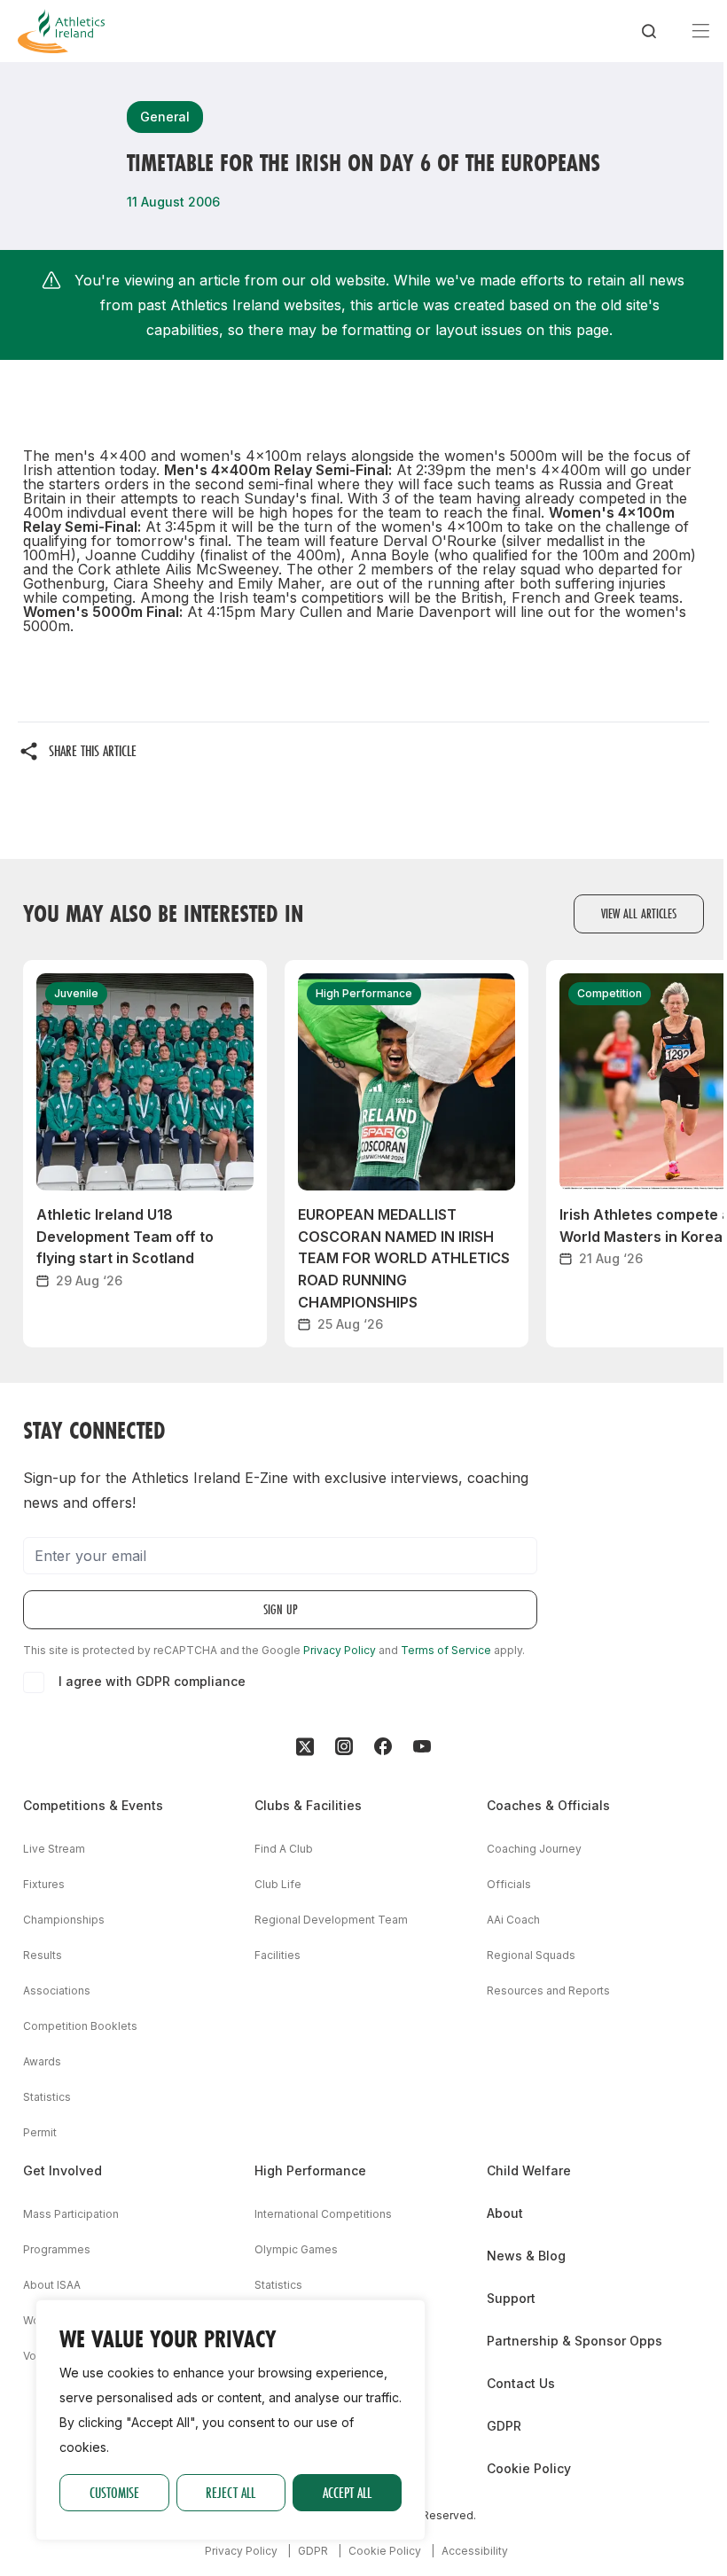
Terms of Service (446, 1650)
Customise (114, 2492)
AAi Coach (513, 1920)
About (505, 2213)
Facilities (278, 1955)
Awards (42, 2061)
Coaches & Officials (548, 1805)
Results (43, 1955)
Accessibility (475, 2551)
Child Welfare (529, 2170)
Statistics (47, 2097)
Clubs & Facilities (308, 1805)
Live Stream (54, 1849)
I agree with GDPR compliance (152, 1681)
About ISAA (52, 2285)
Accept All (347, 2492)
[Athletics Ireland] (61, 31)
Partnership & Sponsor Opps (575, 2341)
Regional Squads (531, 1955)
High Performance (310, 2170)
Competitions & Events (93, 1805)
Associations (57, 1991)
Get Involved (63, 2170)
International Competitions (323, 2214)
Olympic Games (296, 2249)
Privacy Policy (340, 1650)
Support (511, 2298)
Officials (509, 1884)
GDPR (504, 2426)
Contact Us (521, 2383)
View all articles (639, 913)
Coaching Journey (534, 1849)
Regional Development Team (331, 1920)
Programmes (57, 2249)
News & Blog (526, 2256)
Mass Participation (71, 2214)
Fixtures (44, 1884)
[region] (231, 2420)
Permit (40, 2132)
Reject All (231, 2492)
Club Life (278, 1884)
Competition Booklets (80, 2026)
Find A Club (284, 1849)
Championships (64, 1920)
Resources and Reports (548, 1991)
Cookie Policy (529, 2468)
